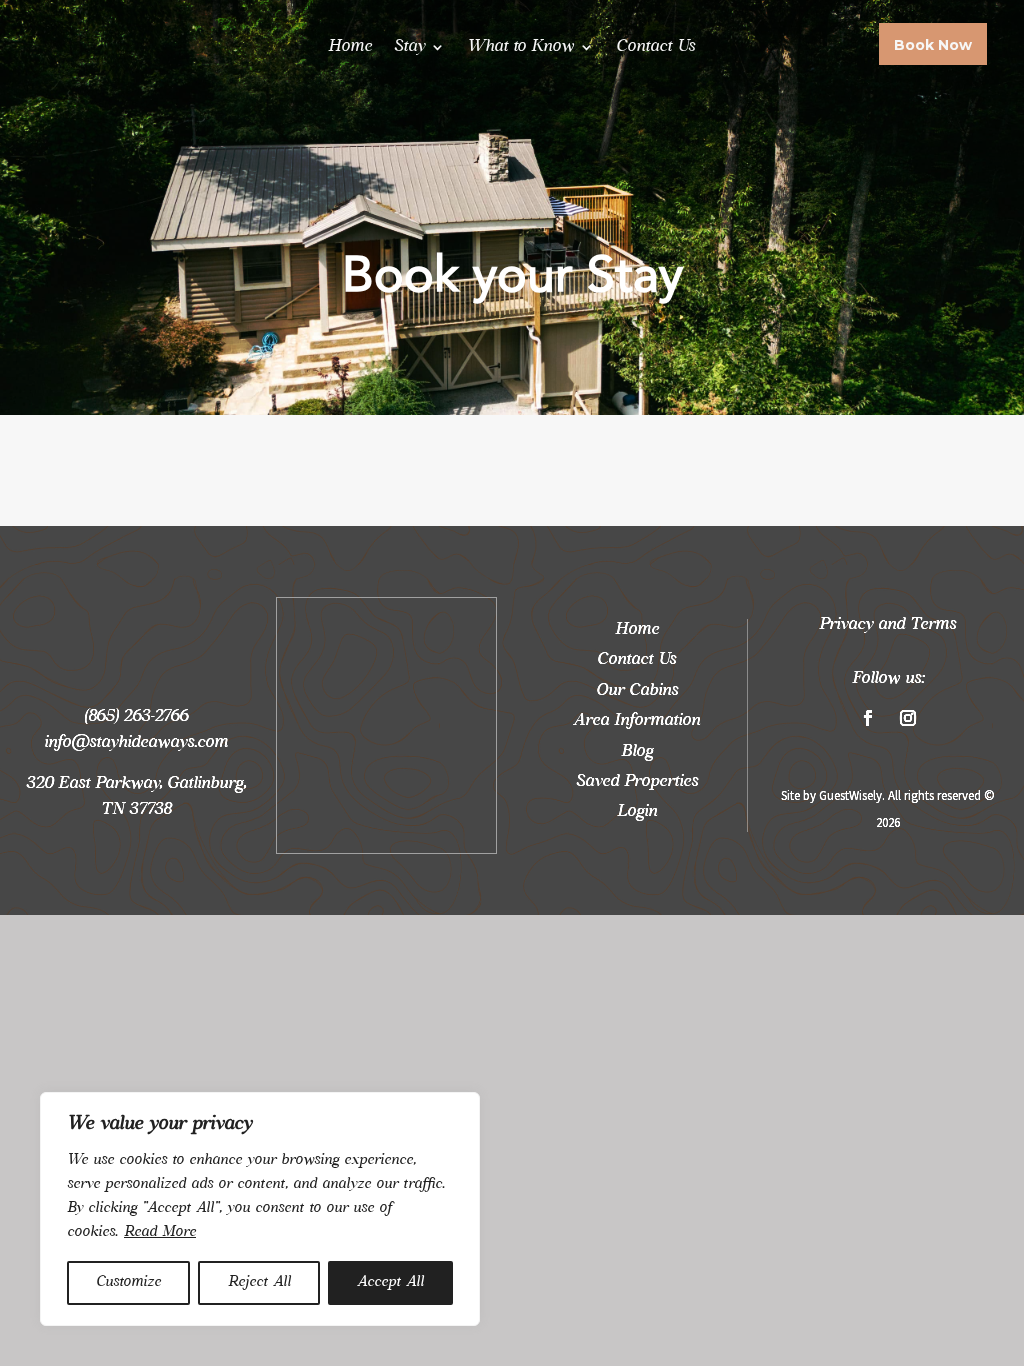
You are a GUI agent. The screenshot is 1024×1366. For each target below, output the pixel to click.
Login (637, 812)
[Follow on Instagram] (908, 718)
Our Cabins (637, 691)
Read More (160, 1232)
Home (350, 47)
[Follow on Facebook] (868, 718)
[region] (260, 1209)
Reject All (259, 1282)
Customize (128, 1282)
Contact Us (655, 47)
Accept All (390, 1282)
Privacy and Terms (887, 625)
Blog (637, 752)
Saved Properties (637, 782)
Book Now (933, 46)
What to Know (520, 47)
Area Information (636, 721)
